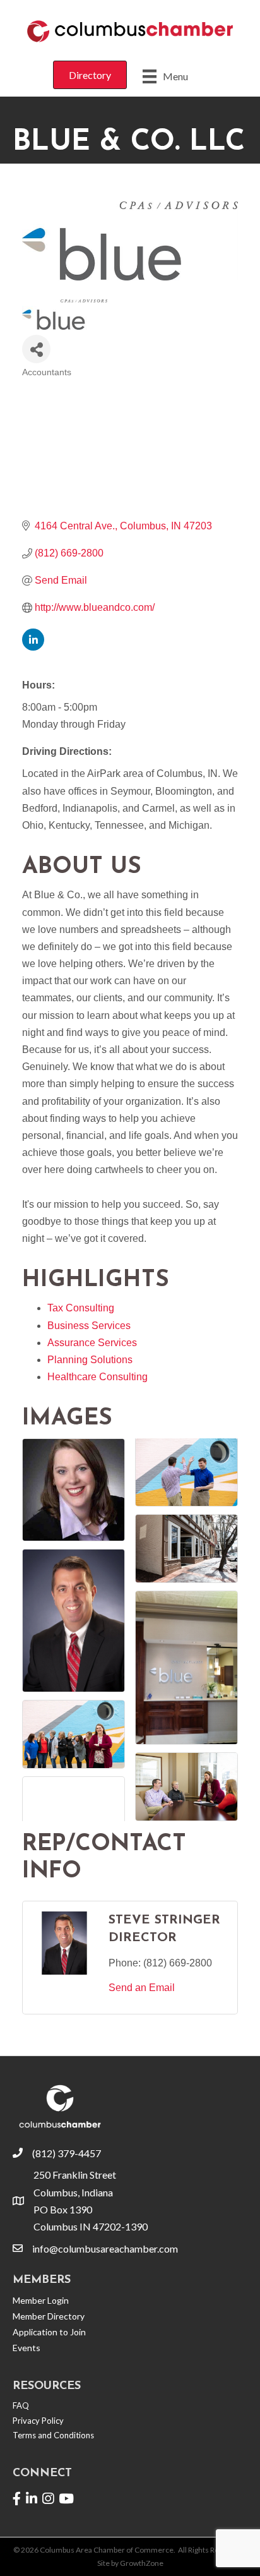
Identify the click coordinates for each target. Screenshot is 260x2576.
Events (27, 2348)
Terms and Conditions (53, 2435)
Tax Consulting (81, 1308)
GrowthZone (142, 2563)
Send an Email (142, 1988)
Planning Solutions (90, 1360)
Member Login (41, 2300)
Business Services (89, 1326)
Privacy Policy (38, 2421)
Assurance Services (92, 1343)
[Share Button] (36, 349)
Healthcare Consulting (98, 1377)
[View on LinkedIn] (33, 647)
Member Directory (49, 2316)
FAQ (21, 2405)
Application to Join (49, 2332)
